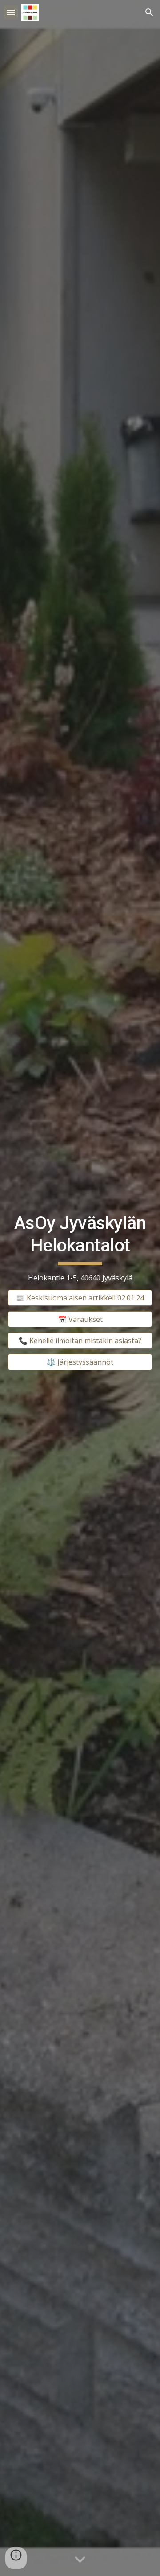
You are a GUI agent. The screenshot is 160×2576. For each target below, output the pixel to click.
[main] (80, 1248)
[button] (11, 12)
